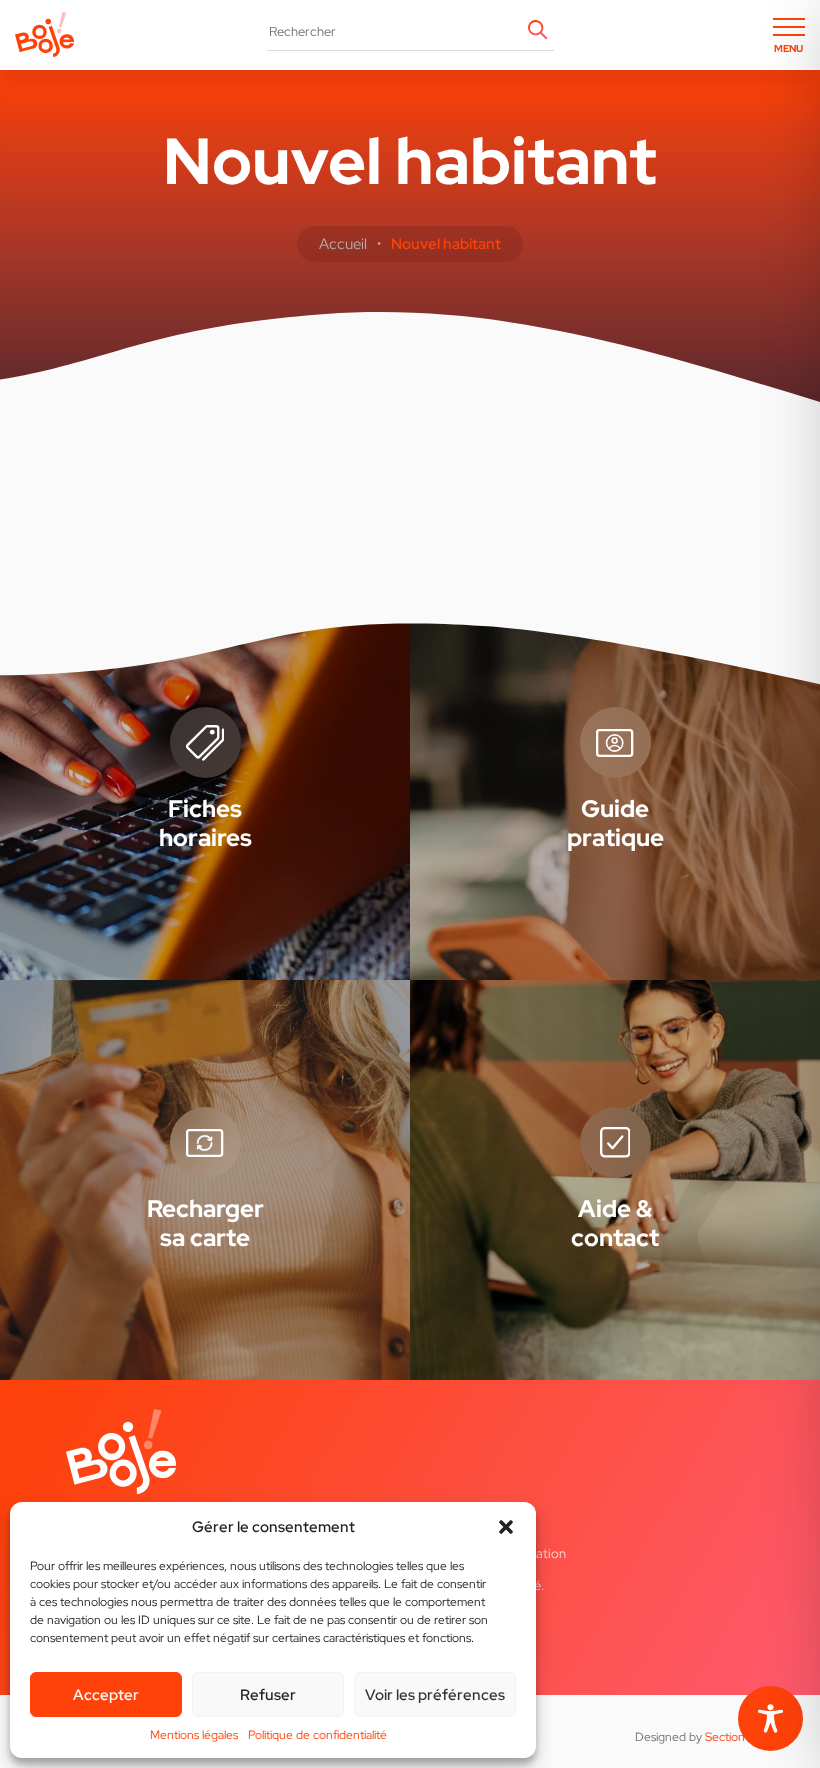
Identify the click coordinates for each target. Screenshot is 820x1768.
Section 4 (730, 1737)
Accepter (106, 1695)
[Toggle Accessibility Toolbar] (770, 1718)
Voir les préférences (435, 1695)
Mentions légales (194, 1735)
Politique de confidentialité (317, 1735)
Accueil (343, 244)
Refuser (268, 1695)
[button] (506, 1527)
